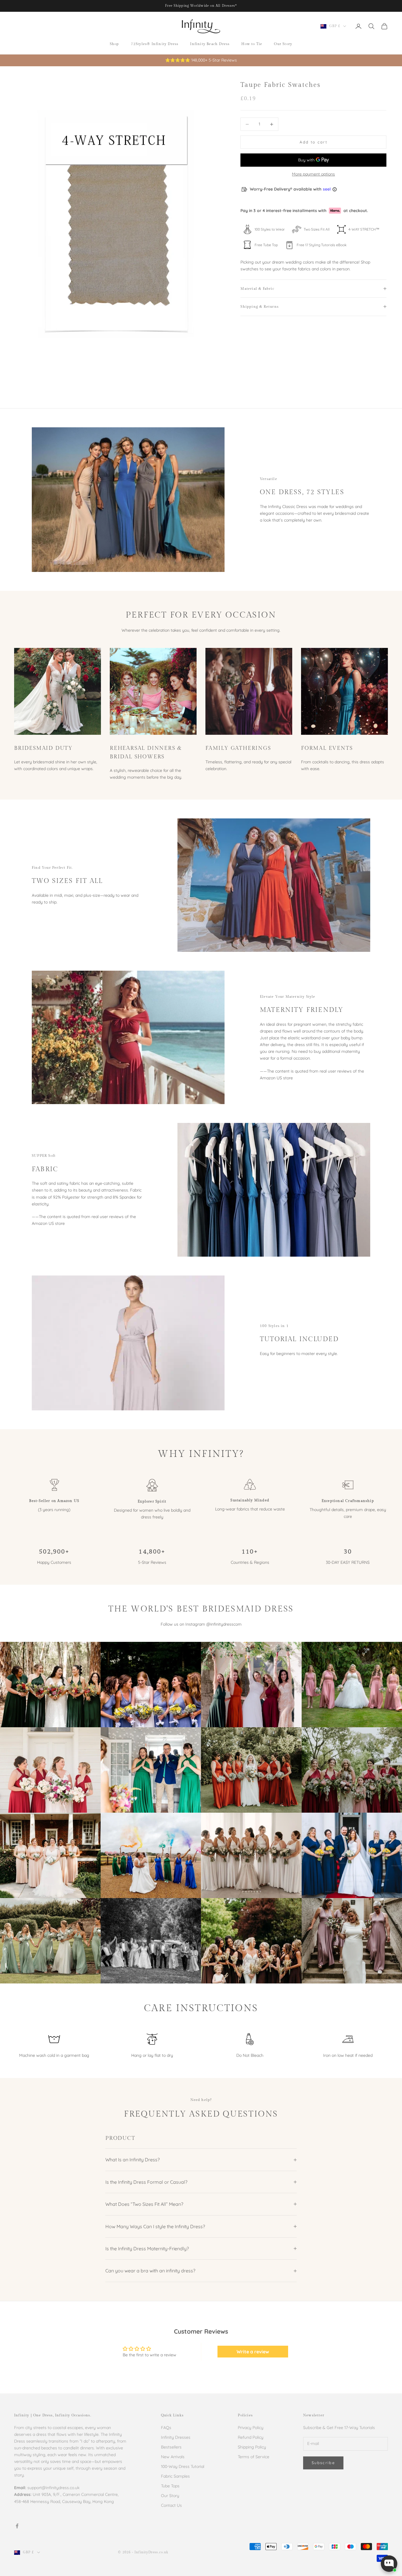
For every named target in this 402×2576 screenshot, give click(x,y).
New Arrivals (173, 2457)
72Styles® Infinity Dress (155, 44)
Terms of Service (254, 2457)
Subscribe (323, 2463)
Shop (114, 44)
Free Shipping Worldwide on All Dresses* (201, 6)
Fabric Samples (175, 2476)
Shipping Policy (252, 2447)
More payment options (313, 174)
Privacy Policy (251, 2428)
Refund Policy (251, 2437)
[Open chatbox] (389, 2564)
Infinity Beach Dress (210, 44)
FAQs (166, 2428)
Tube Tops (170, 2486)
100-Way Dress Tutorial (183, 2466)
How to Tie (252, 44)
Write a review (253, 2352)
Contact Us (171, 2505)
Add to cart (313, 142)
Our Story (283, 44)
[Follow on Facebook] (17, 2526)
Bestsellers (171, 2447)
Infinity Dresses (176, 2437)
